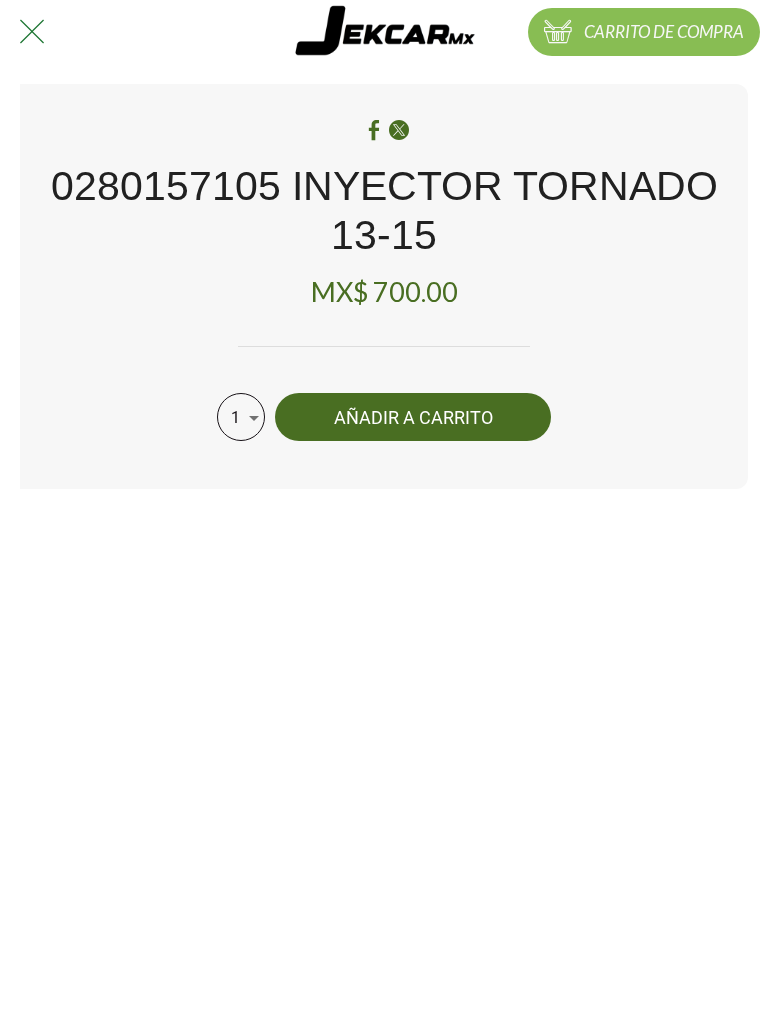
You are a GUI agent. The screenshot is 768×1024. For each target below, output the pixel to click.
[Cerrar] (32, 32)
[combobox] (241, 417)
